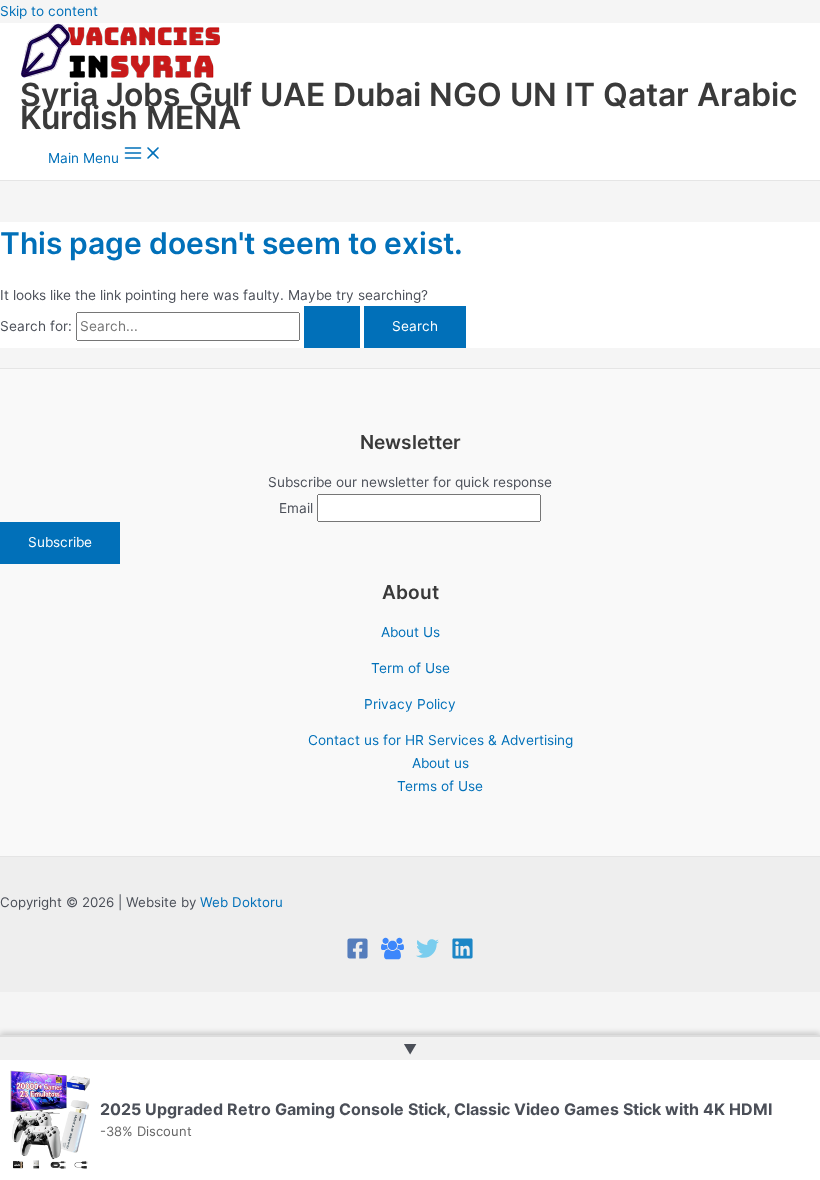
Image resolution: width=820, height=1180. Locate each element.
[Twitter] (427, 955)
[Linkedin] (462, 955)
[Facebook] (357, 955)
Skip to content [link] (49, 11)
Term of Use (410, 668)
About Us (410, 632)
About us (440, 763)
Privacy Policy (410, 704)
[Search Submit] (332, 327)
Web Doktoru (241, 902)
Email (296, 508)
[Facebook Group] (392, 955)
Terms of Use (440, 786)
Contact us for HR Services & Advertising (440, 740)
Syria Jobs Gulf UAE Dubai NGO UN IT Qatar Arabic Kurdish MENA (408, 106)
